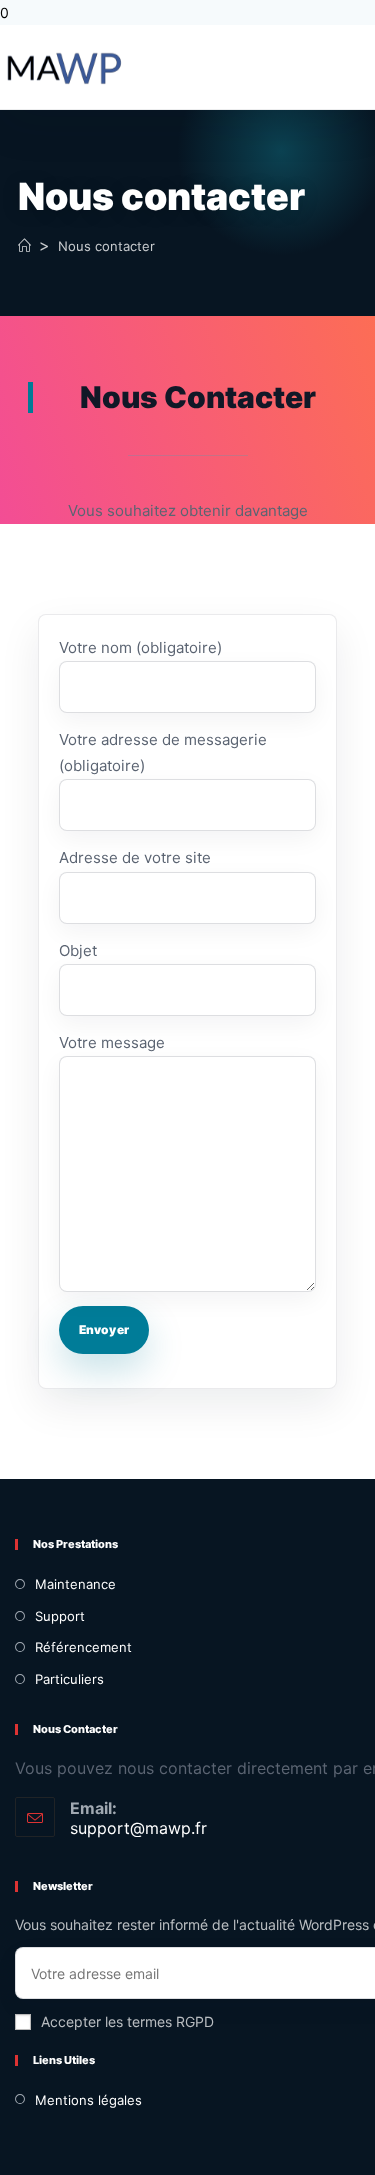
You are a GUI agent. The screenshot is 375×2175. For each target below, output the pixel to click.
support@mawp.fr (138, 1828)
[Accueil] (24, 246)
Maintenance (75, 1584)
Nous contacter (106, 246)
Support (60, 1616)
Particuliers (69, 1679)
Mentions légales (88, 2100)
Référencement (83, 1647)
